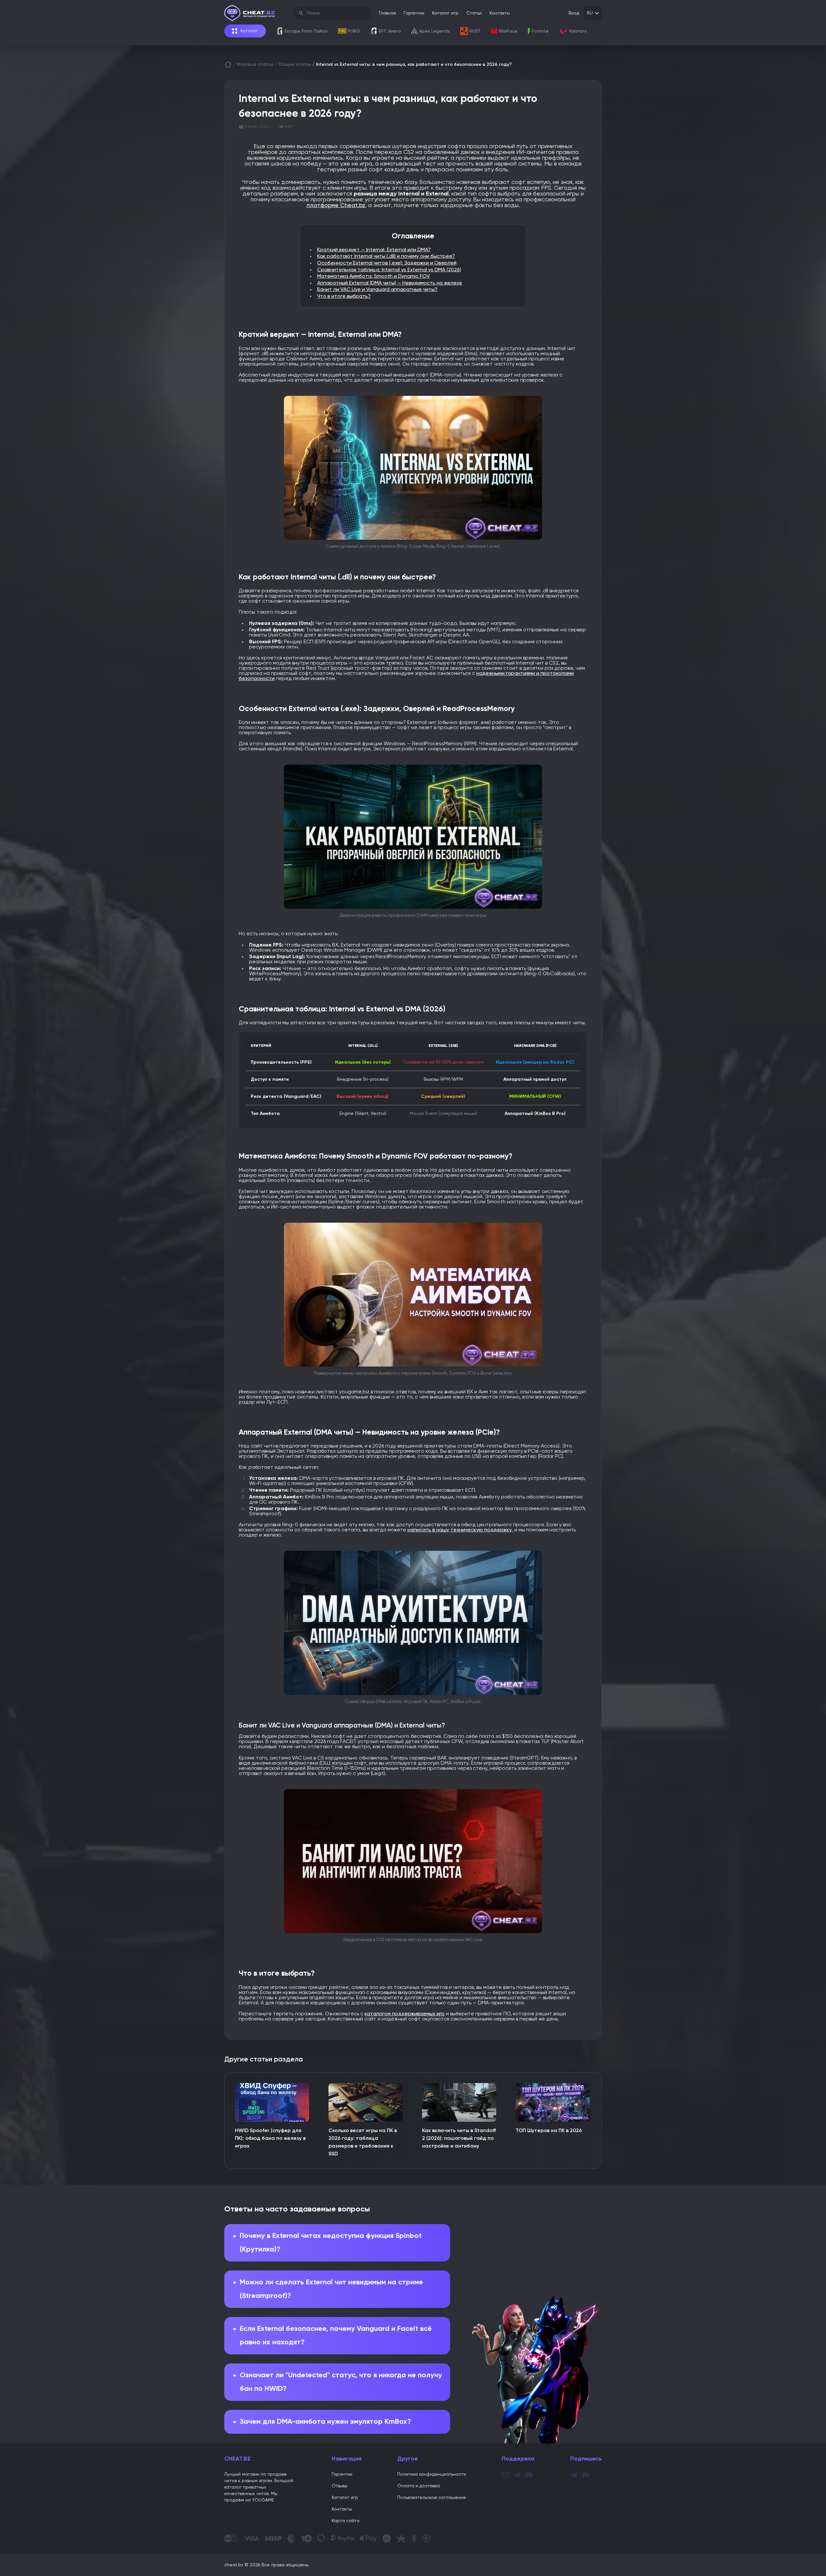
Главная (387, 13)
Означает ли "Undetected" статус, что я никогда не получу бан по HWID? (341, 2382)
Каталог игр (445, 13)
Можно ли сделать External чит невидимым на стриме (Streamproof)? (331, 2289)
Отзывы (340, 2486)
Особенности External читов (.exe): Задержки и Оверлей (387, 263)
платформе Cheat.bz (336, 205)
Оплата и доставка (418, 2486)
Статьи (474, 13)
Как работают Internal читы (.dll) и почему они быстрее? (386, 256)
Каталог (249, 31)
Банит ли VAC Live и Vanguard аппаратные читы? (377, 290)
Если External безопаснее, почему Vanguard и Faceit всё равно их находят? (336, 2336)
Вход (574, 13)
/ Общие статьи (293, 65)
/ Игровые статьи (253, 65)
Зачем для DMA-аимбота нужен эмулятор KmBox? (325, 2422)
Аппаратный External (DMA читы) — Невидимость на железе (390, 283)
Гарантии (414, 13)
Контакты (500, 13)
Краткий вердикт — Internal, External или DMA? (374, 250)
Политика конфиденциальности (432, 2474)
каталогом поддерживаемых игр (405, 2014)
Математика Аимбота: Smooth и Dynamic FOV (373, 276)
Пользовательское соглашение (432, 2498)
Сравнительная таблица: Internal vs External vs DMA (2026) (389, 270)
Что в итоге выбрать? (344, 296)
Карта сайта (346, 2521)
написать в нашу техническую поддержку (460, 1530)
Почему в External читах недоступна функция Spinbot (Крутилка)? (331, 2243)
